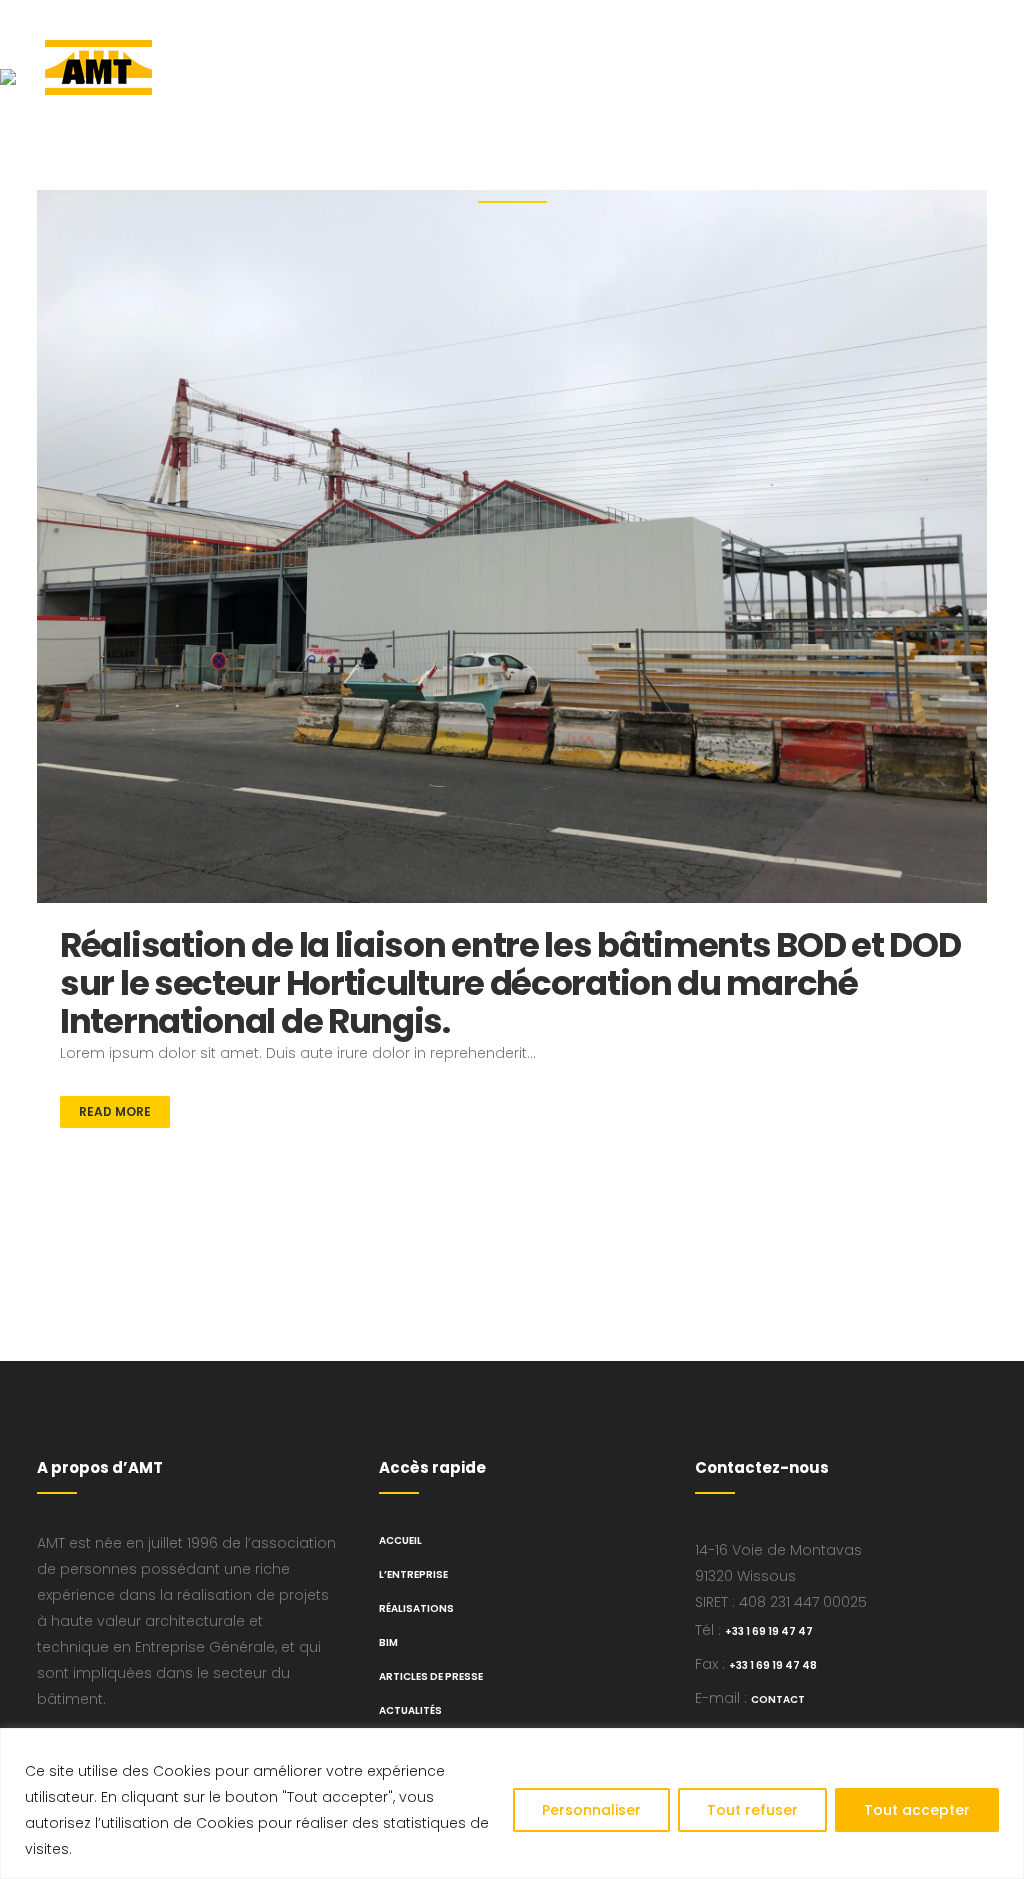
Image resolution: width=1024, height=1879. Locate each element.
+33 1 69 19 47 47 (769, 1631)
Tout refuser (752, 1810)
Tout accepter (917, 1810)
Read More (115, 1111)
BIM (388, 1642)
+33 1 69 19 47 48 (773, 1665)
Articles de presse (431, 1676)
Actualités (410, 1710)
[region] (512, 1803)
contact (778, 1699)
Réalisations (416, 1608)
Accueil (400, 1540)
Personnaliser (591, 1810)
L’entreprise (413, 1574)
